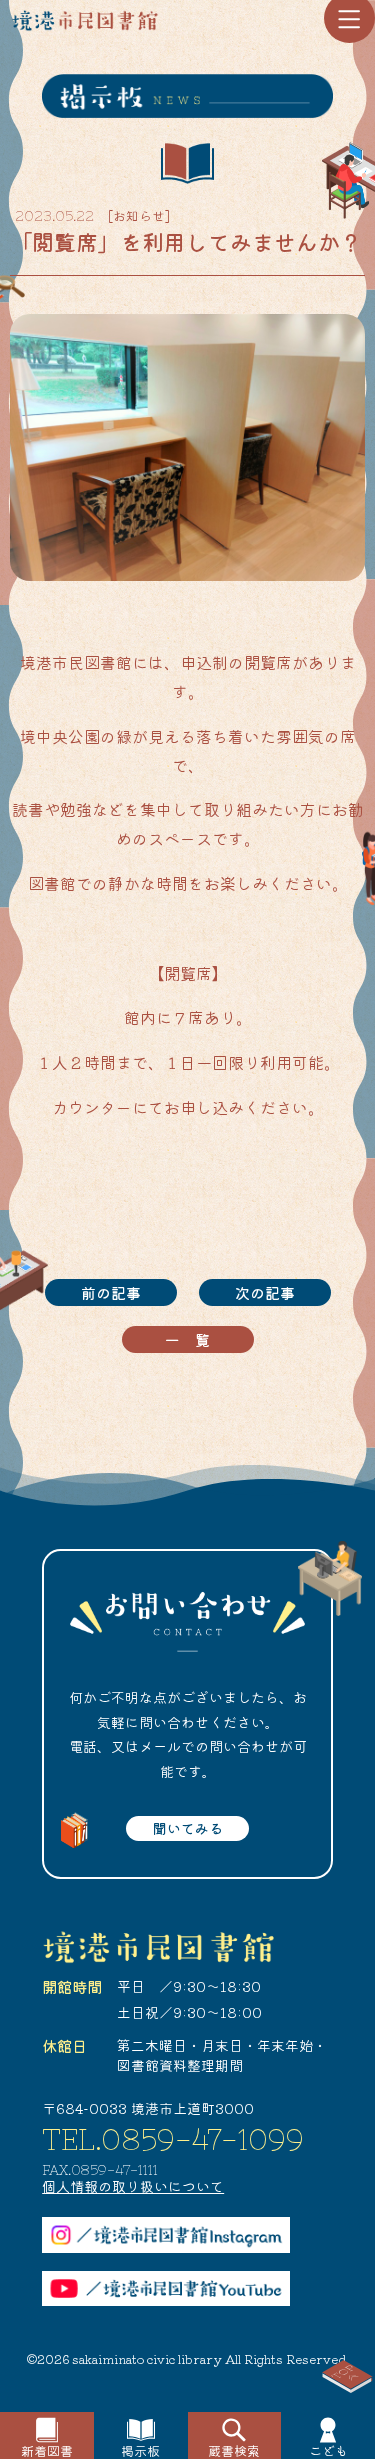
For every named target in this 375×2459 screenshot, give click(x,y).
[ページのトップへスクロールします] (348, 2377)
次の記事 (265, 1292)
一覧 (195, 1339)
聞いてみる (188, 1828)
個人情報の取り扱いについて (133, 2186)
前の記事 (111, 1292)
